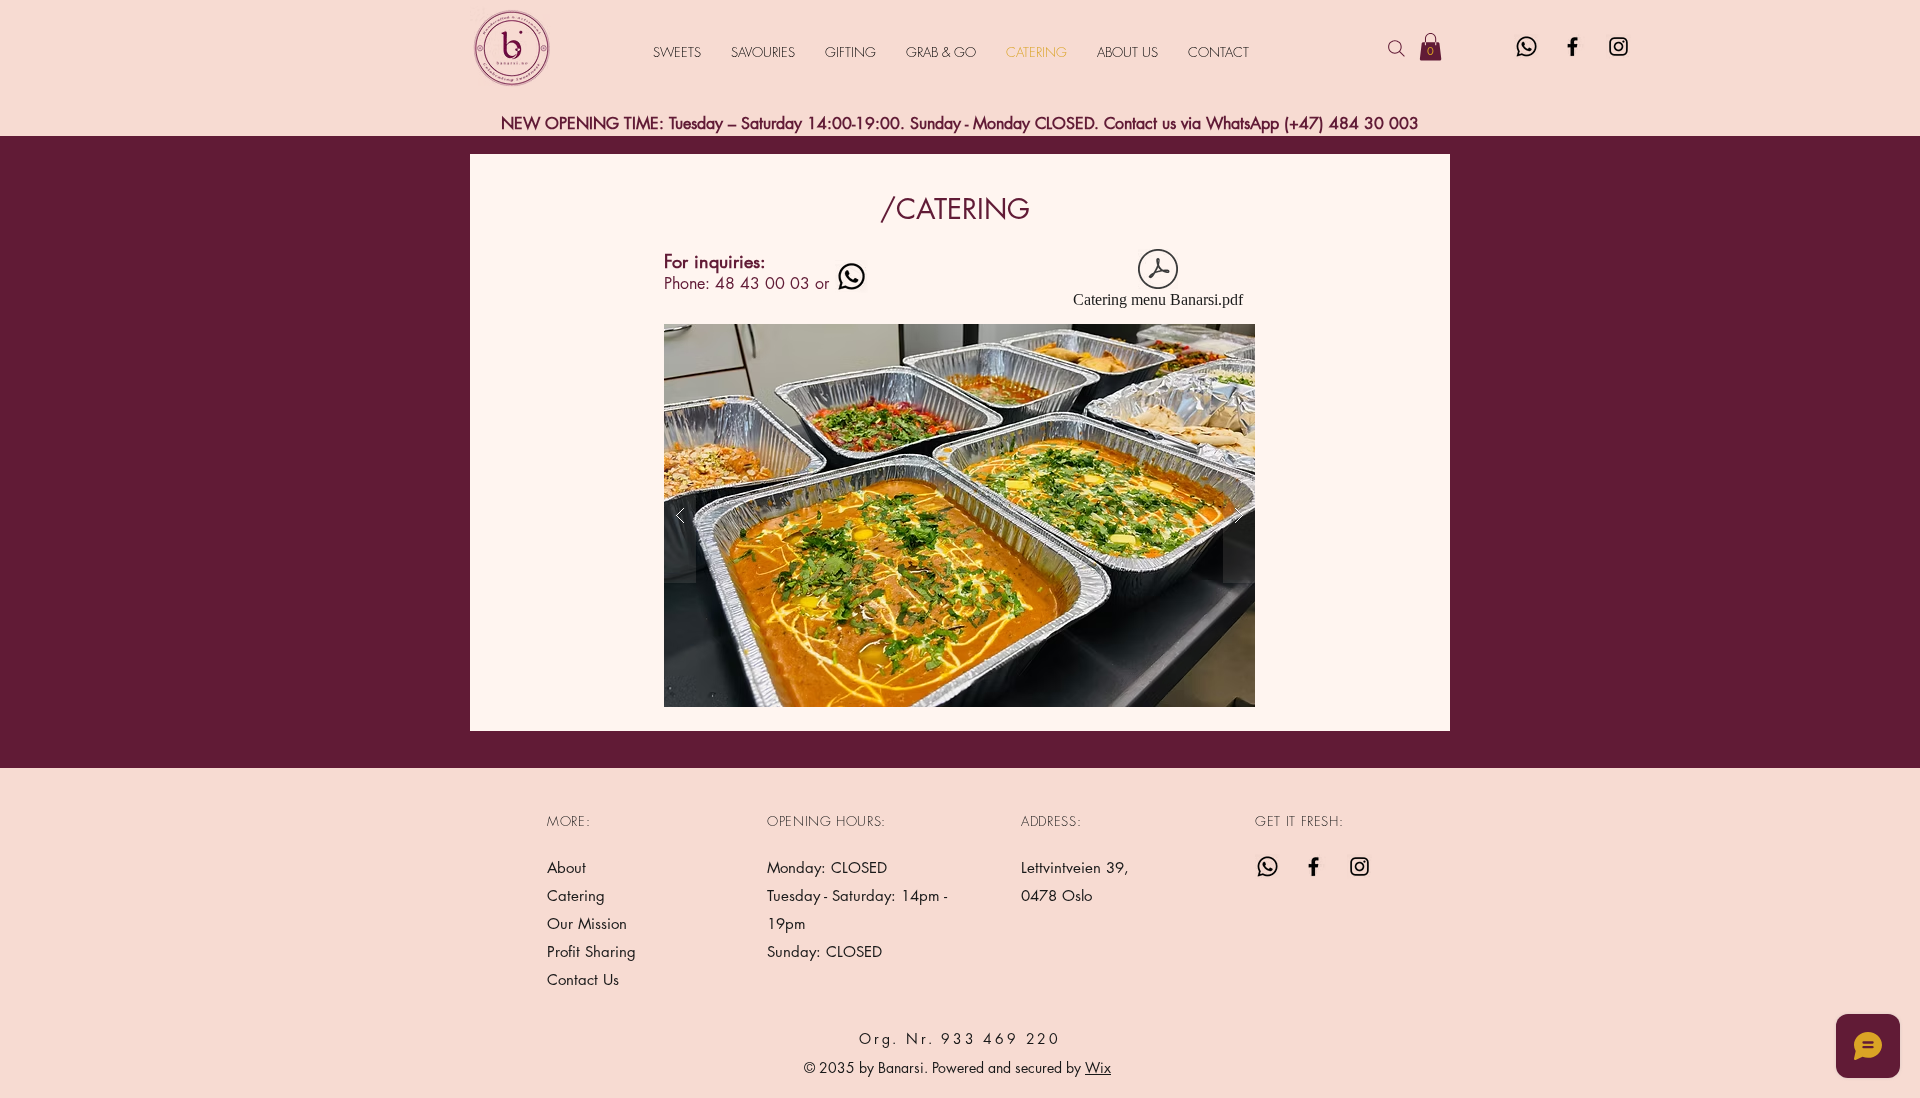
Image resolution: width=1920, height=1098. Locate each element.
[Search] (1396, 48)
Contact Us (583, 979)
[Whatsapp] (1526, 46)
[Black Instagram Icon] (1618, 46)
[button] (1430, 46)
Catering (578, 895)
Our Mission (587, 923)
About (566, 867)
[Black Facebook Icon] (1572, 46)
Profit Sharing (591, 951)
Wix (1098, 1067)
